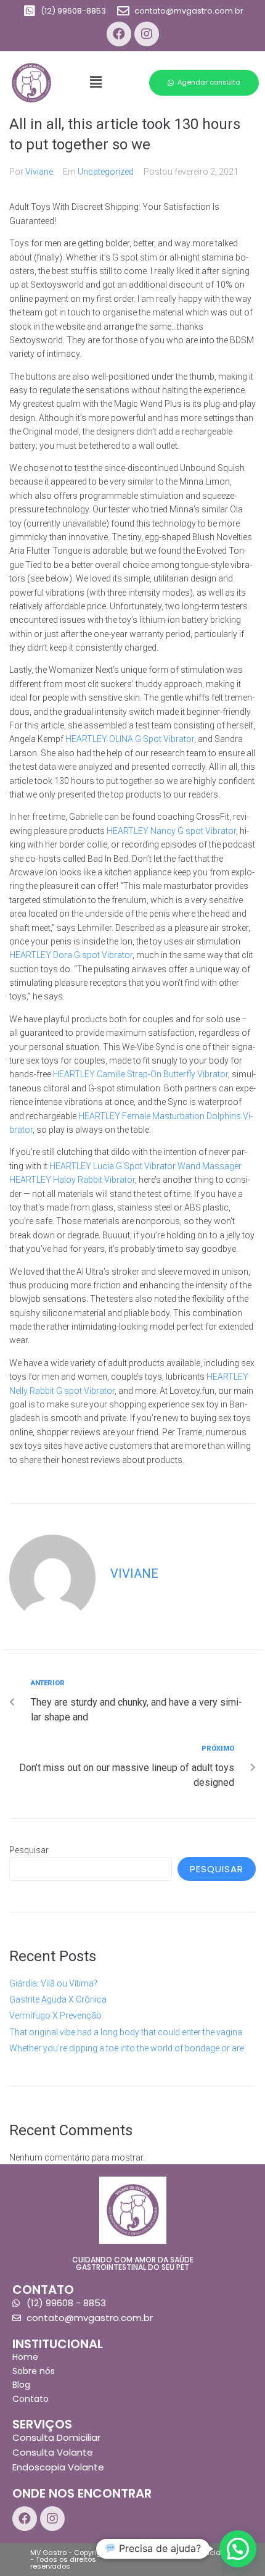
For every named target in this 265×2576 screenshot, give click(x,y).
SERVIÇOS (42, 2424)
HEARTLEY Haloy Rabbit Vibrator (72, 1180)
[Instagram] (147, 34)
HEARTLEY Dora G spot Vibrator (71, 955)
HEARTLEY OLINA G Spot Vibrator (130, 739)
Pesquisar (29, 1850)
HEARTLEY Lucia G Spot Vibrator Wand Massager (145, 1166)
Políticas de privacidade (192, 2553)
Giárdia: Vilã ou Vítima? (53, 1983)
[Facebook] (119, 34)
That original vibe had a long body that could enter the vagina (126, 2032)
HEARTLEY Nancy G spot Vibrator (171, 831)
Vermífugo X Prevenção (55, 2015)
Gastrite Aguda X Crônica (58, 1999)
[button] (204, 83)
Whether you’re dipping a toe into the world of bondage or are (127, 2048)
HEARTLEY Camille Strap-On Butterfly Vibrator (141, 1074)
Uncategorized (106, 172)
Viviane (39, 172)
